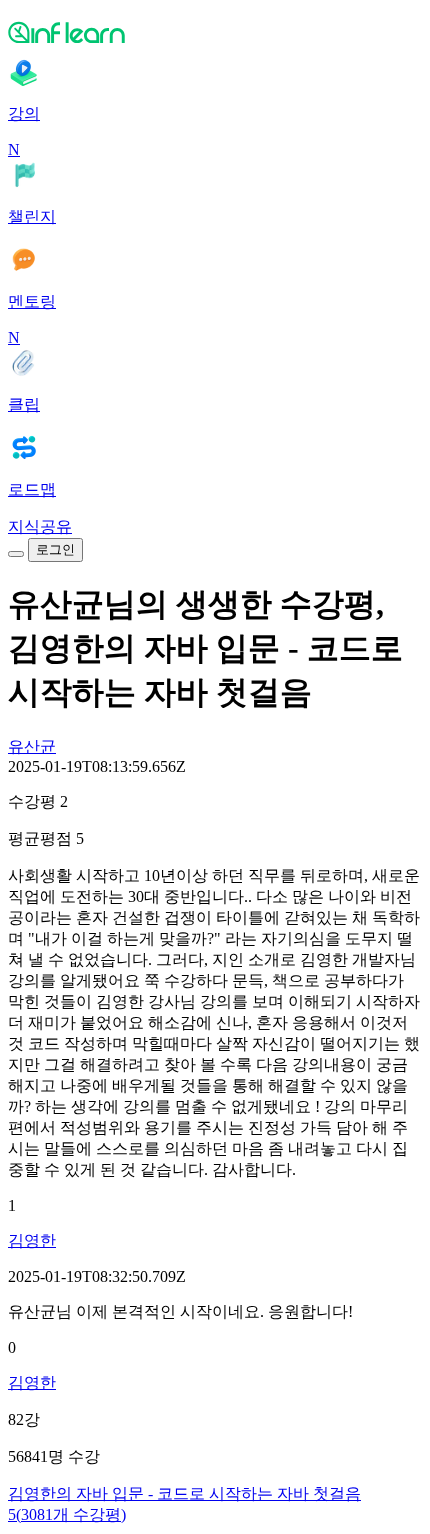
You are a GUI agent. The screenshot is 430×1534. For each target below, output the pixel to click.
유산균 (32, 746)
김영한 (32, 1240)
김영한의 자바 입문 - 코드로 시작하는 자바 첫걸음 (184, 1493)
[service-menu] (16, 554)
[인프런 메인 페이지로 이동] (215, 32)
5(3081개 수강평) (67, 1514)
